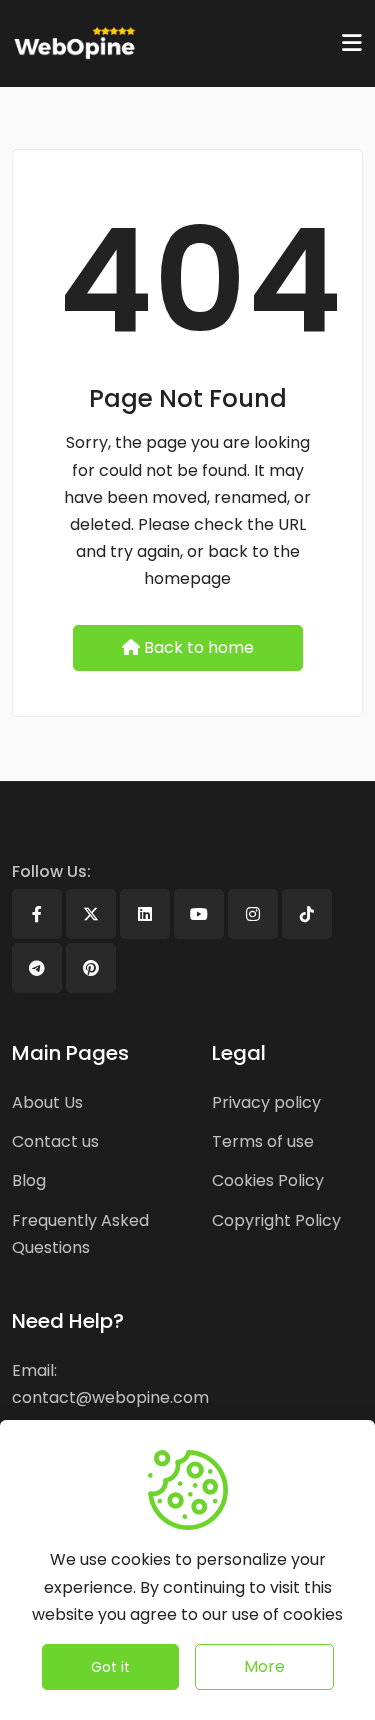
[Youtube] (199, 914)
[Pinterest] (91, 968)
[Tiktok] (307, 914)
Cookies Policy (268, 1180)
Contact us (55, 1141)
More (264, 1666)
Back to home (199, 647)
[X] (91, 914)
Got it (110, 1667)
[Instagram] (253, 914)
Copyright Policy (276, 1220)
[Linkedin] (145, 914)
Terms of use (263, 1141)
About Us (47, 1102)
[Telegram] (37, 968)
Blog (29, 1180)
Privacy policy (266, 1102)
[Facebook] (37, 914)
